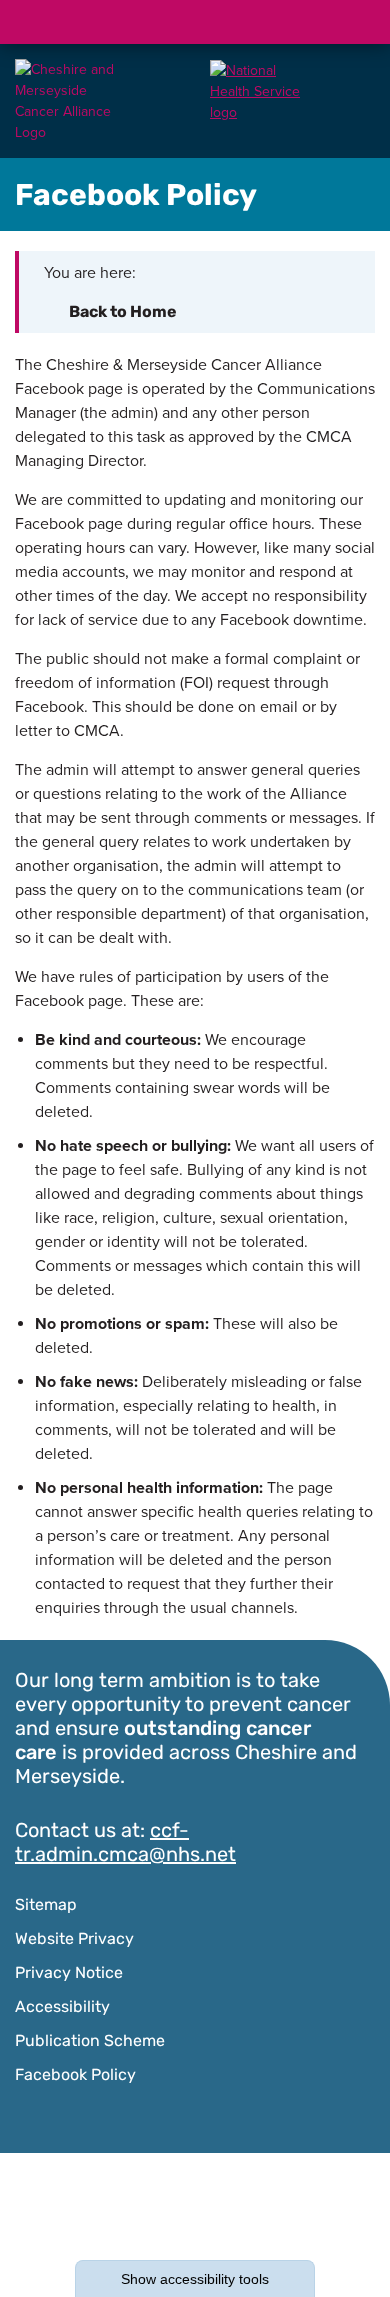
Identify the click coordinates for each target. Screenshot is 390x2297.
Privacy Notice (69, 1974)
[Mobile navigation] (353, 22)
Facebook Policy (75, 2076)
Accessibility (62, 2008)
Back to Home (123, 313)
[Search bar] (305, 22)
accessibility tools (195, 2279)
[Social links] (257, 22)
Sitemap (46, 1906)
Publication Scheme (90, 2042)
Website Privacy (74, 1940)
